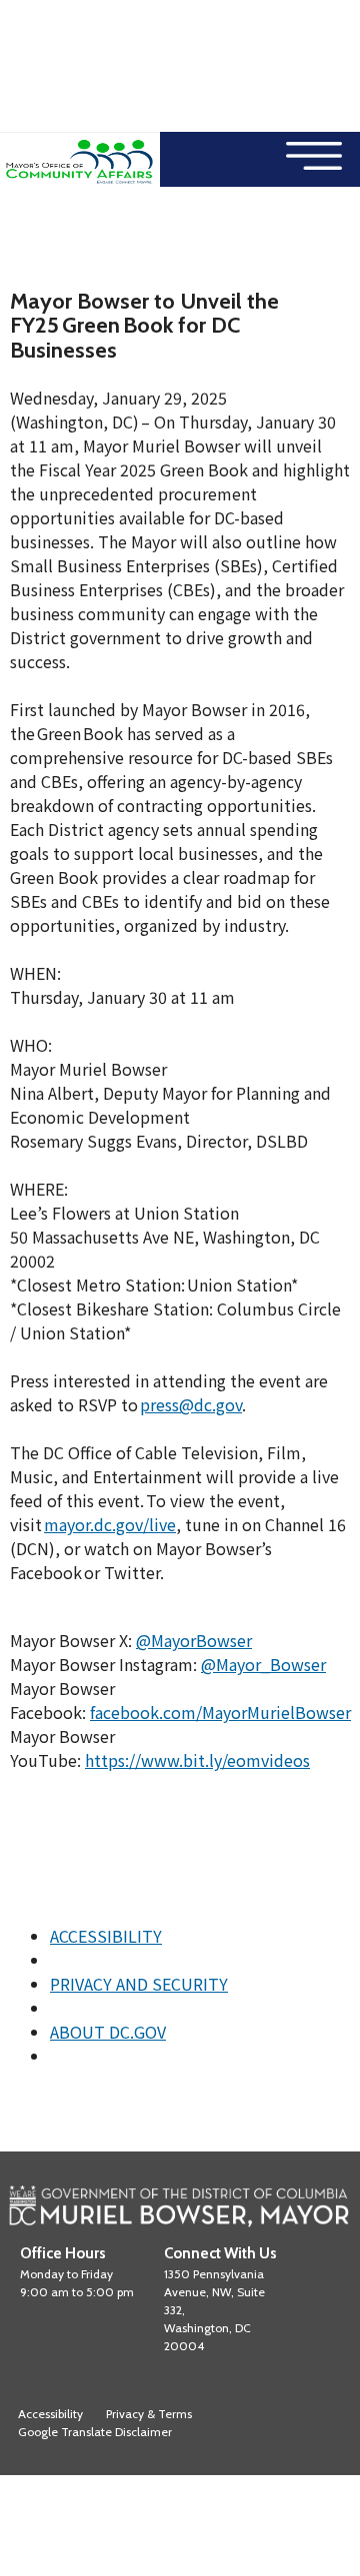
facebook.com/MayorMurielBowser (220, 1712)
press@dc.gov (191, 1404)
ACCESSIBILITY (106, 1936)
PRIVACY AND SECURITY (139, 1984)
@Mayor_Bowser (263, 1664)
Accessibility (50, 2414)
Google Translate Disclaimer (95, 2432)
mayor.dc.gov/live (110, 1524)
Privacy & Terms (149, 2414)
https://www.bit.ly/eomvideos (197, 1760)
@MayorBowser (194, 1640)
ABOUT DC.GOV (108, 2032)
